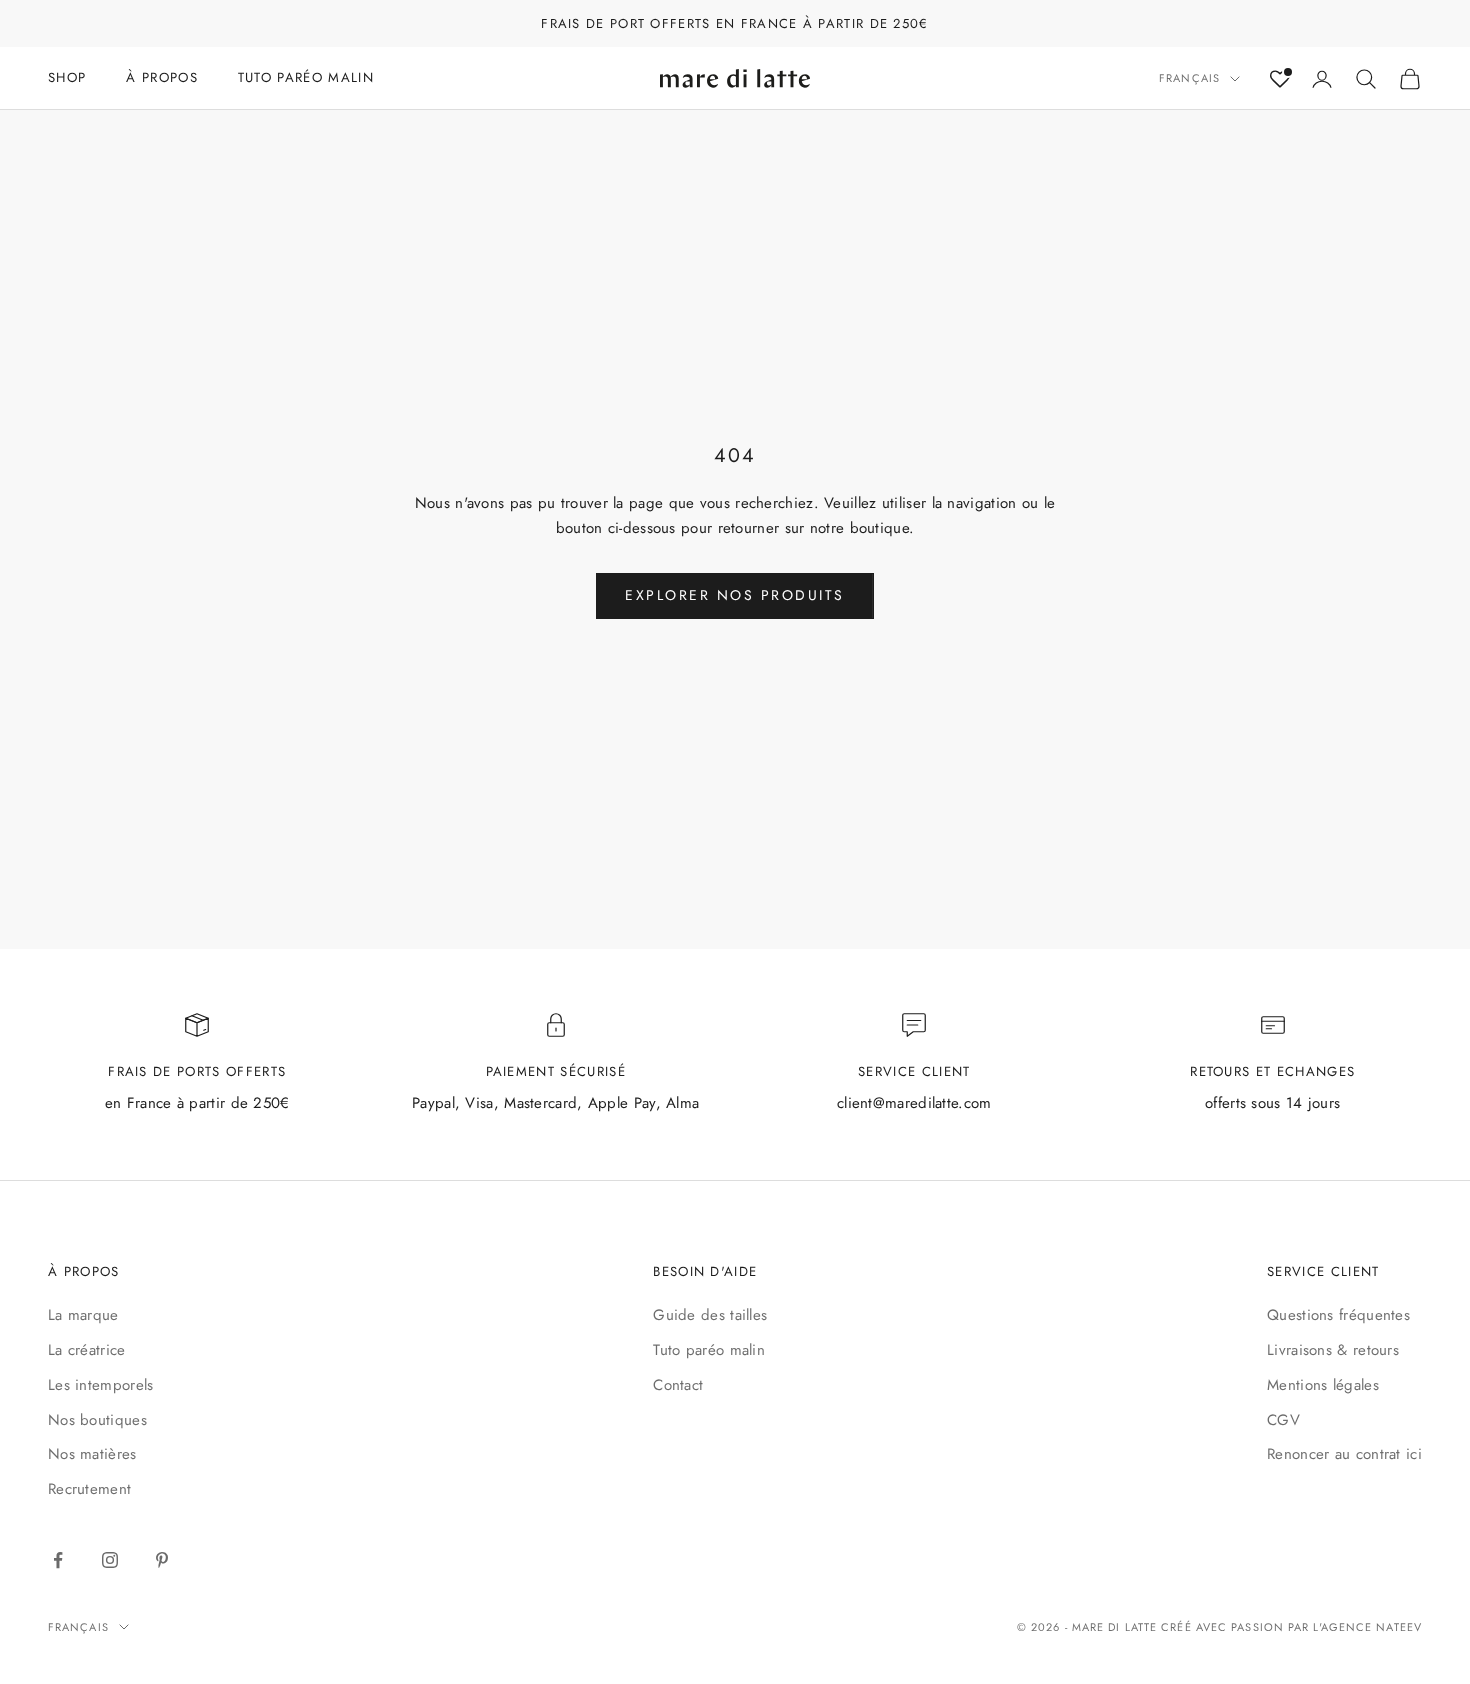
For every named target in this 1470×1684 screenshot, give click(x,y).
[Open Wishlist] (1280, 79)
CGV (1283, 1420)
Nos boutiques (97, 1420)
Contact (678, 1385)
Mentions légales (1323, 1385)
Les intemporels (101, 1385)
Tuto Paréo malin (306, 77)
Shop (67, 77)
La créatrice (87, 1350)
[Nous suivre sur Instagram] (110, 1560)
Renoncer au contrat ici (1344, 1454)
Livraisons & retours (1333, 1350)
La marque (83, 1315)
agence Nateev (1371, 1627)
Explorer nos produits (735, 595)
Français (1189, 79)
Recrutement (89, 1489)
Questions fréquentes (1338, 1315)
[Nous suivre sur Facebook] (58, 1560)
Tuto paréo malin (709, 1350)
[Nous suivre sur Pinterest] (162, 1560)
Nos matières (92, 1454)
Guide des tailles (710, 1315)
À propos (162, 77)
